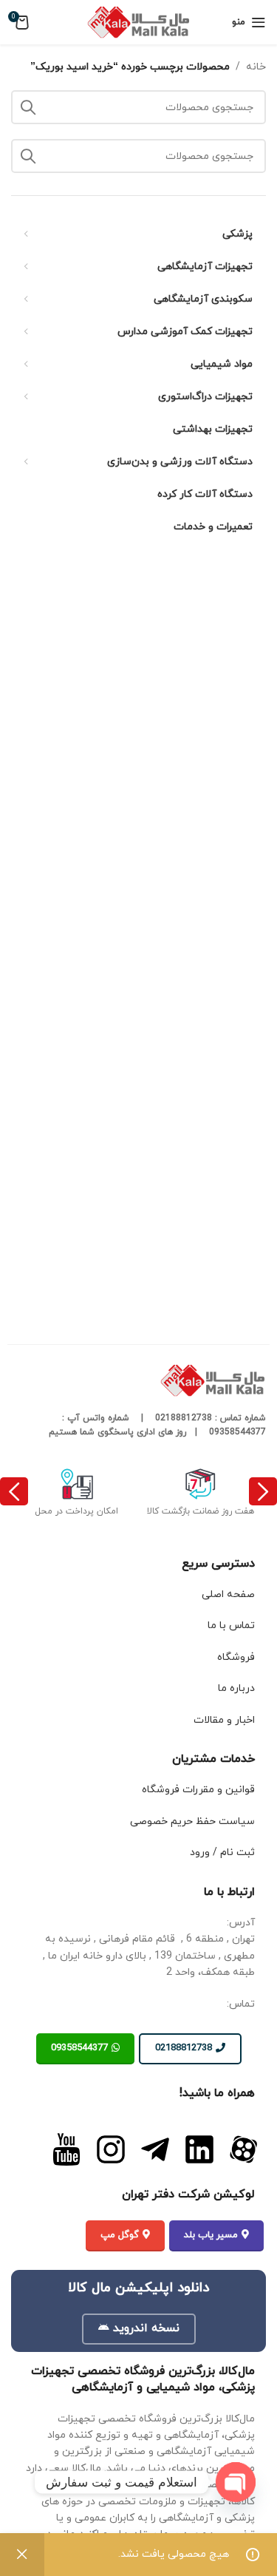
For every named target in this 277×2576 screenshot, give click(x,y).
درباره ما (236, 1688)
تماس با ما (231, 1626)
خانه (256, 67)
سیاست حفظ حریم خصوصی (192, 1821)
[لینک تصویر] (244, 2149)
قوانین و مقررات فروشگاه (198, 1790)
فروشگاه (236, 1657)
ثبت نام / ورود (222, 1853)
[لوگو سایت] (139, 21)
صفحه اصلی (228, 1594)
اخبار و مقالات (224, 1720)
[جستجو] (28, 156)
